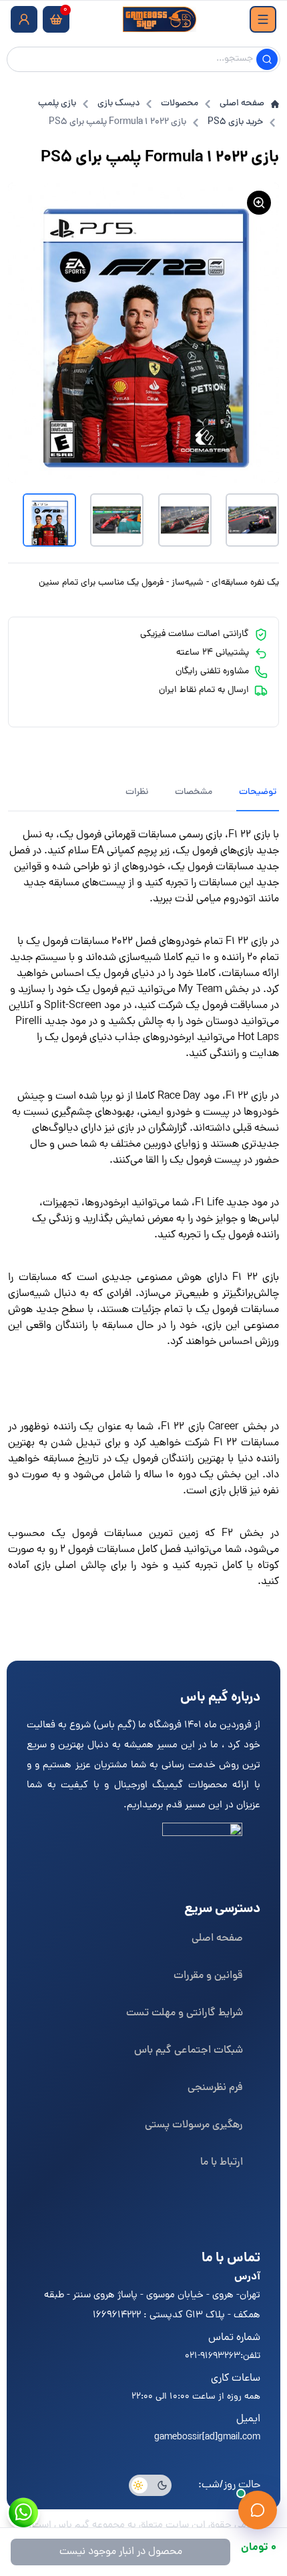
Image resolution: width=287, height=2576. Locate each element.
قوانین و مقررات (208, 1976)
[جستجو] (267, 59)
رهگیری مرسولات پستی (194, 2125)
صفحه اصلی (242, 104)
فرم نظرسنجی (215, 2088)
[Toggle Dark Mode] (150, 2485)
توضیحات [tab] (258, 792)
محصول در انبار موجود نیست (121, 2552)
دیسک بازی (118, 104)
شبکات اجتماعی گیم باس (189, 2051)
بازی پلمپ (57, 104)
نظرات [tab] (137, 792)
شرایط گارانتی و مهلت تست (185, 2013)
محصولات (180, 104)
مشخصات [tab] (194, 792)
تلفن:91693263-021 (223, 2356)
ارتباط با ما (222, 2163)
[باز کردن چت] (258, 2510)
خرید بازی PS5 (235, 123)
